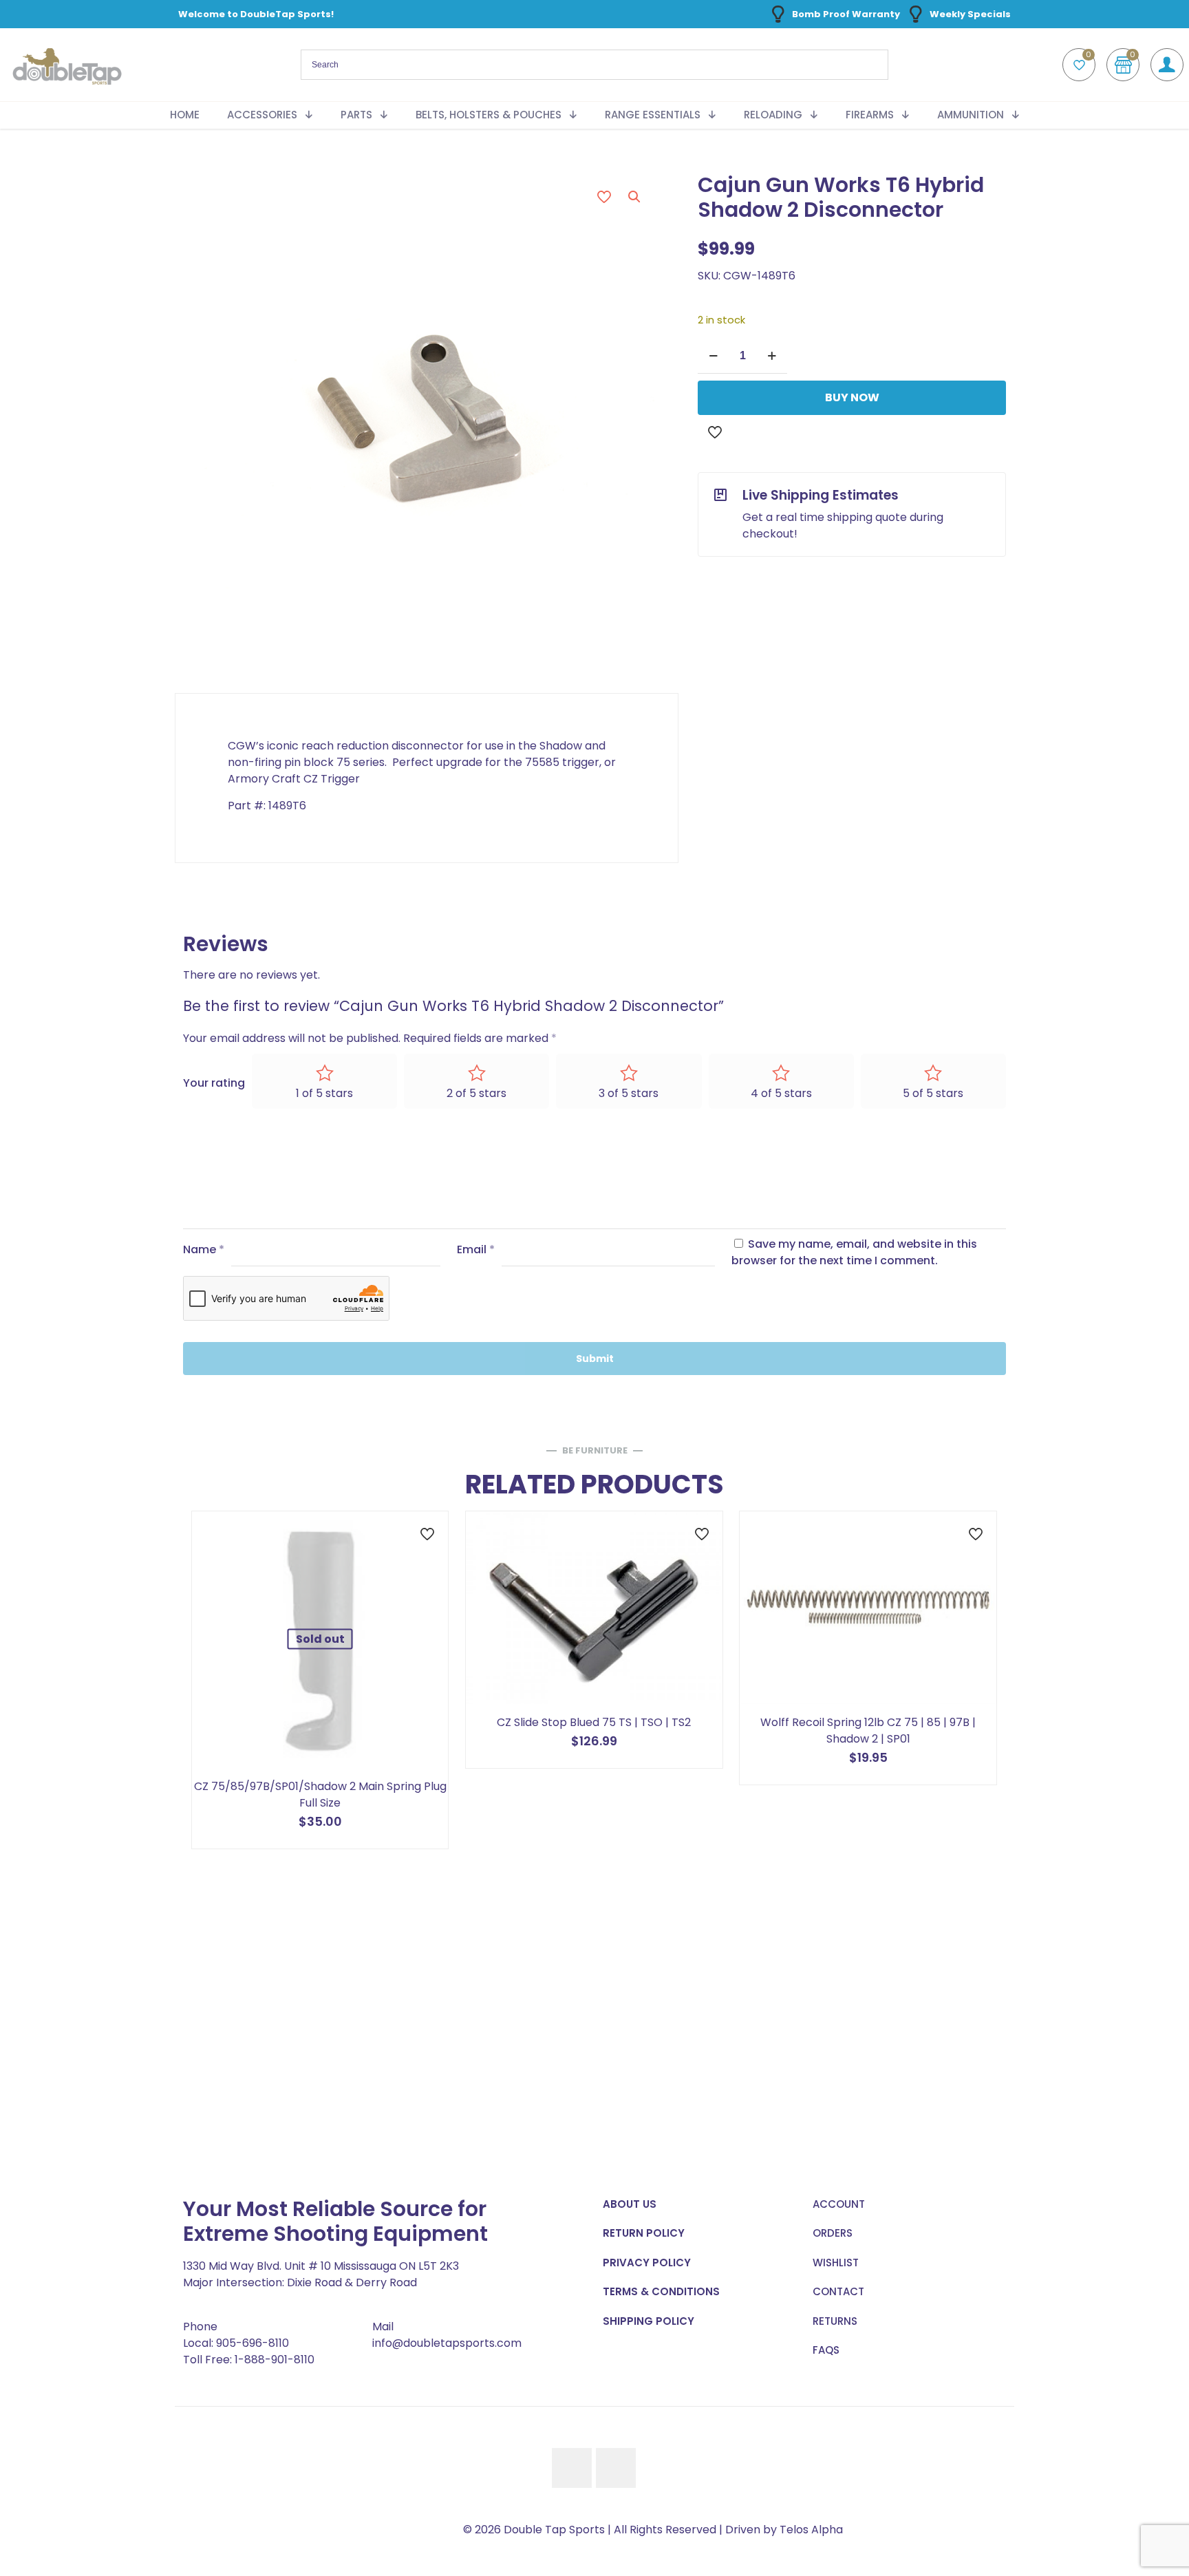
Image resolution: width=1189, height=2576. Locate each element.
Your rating (214, 1083)
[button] (635, 197)
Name (204, 1249)
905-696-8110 (253, 2343)
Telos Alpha (811, 2530)
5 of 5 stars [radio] (933, 1093)
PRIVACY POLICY (647, 2263)
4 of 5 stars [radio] (781, 1093)
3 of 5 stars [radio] (629, 1093)
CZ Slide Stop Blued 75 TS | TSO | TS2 (594, 1722)
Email (476, 1249)
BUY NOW (852, 397)
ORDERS (833, 2233)
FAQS (826, 2350)
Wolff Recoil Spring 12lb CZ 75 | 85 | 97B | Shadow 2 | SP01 (868, 1731)
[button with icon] (572, 2468)
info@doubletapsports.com (447, 2343)
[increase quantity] (772, 356)
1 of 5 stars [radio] (324, 1093)
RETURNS (835, 2321)
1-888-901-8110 (275, 2360)
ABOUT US (630, 2204)
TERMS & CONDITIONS (661, 2291)
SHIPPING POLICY (649, 2321)
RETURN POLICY (644, 2233)
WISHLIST (836, 2263)
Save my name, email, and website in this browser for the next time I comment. (854, 1252)
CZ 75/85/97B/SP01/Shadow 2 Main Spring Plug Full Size (320, 1795)
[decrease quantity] (713, 356)
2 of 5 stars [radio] (476, 1093)
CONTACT (838, 2291)
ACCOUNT (839, 2204)
